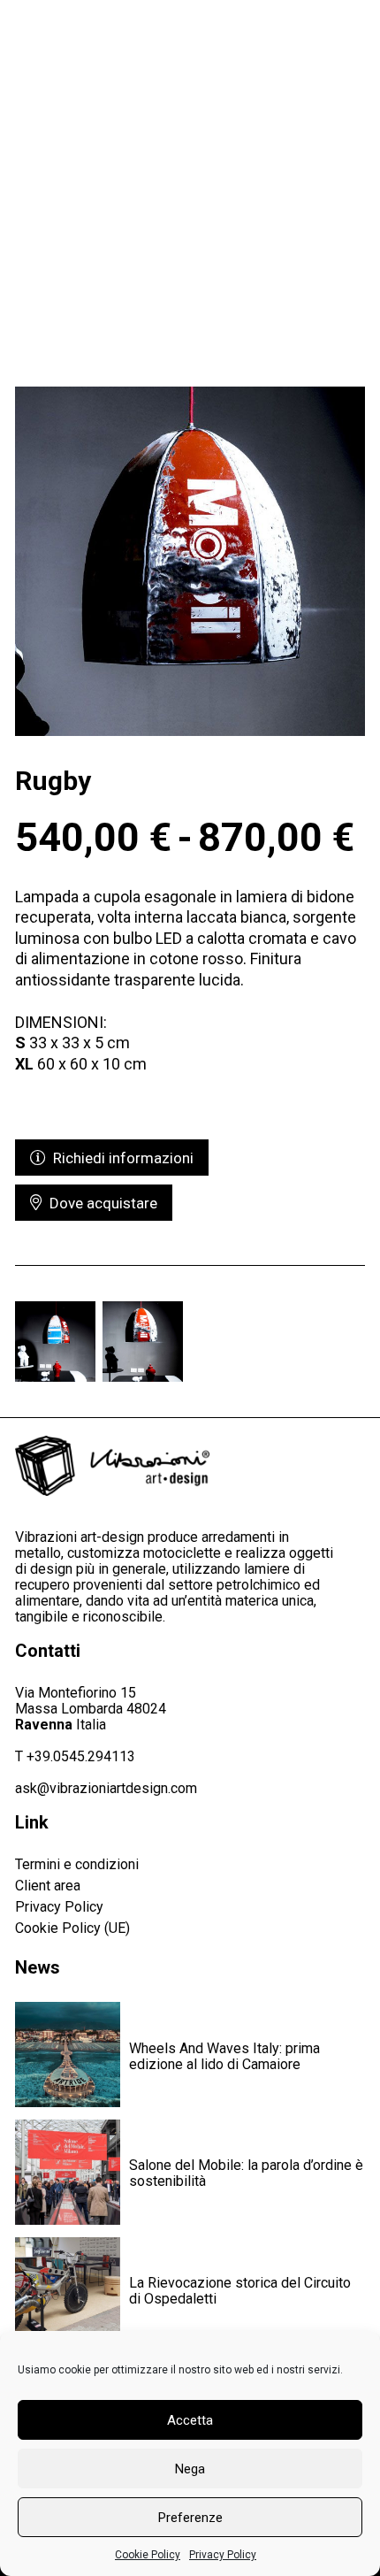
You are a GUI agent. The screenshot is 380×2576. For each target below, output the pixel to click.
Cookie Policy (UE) (72, 1928)
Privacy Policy (223, 2555)
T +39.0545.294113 (75, 1756)
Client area (48, 1886)
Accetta (190, 2420)
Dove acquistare (100, 1203)
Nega (190, 2469)
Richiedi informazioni (120, 1158)
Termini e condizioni (77, 1864)
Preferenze (190, 2518)
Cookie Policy (148, 2555)
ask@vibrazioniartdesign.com (106, 1788)
